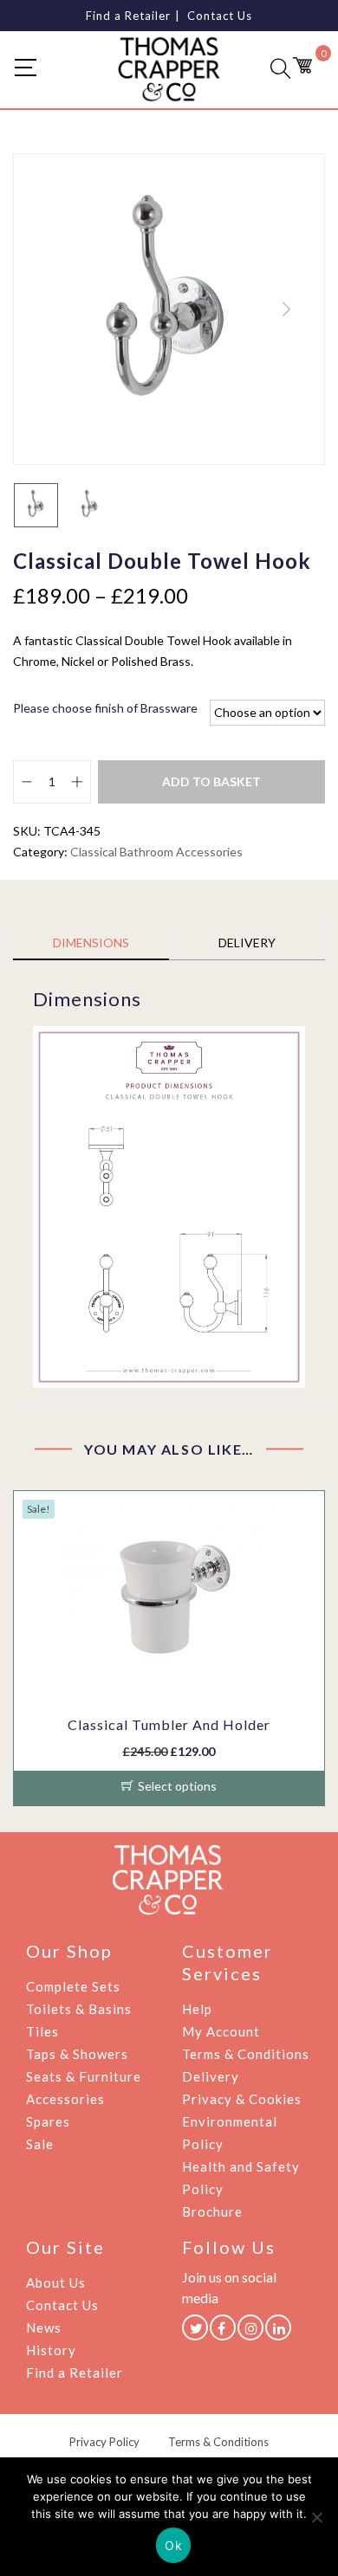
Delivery (211, 2076)
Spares (48, 2121)
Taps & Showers (77, 2054)
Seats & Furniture (84, 2076)
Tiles (42, 2031)
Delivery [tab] (247, 943)
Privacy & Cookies (242, 2099)
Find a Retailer (128, 16)
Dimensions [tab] (91, 943)
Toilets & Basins (79, 2009)
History (51, 2350)
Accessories (65, 2099)
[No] (316, 2517)
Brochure (212, 2211)
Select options (177, 1786)
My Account (221, 2031)
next (286, 309)
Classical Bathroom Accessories (156, 852)
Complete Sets (73, 1986)
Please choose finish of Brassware (105, 708)
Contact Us (220, 16)
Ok (173, 2545)
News (44, 2327)
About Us (56, 2282)
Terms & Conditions (246, 2054)
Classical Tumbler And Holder (169, 1724)
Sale (40, 2144)
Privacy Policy (104, 2442)
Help (197, 2009)
